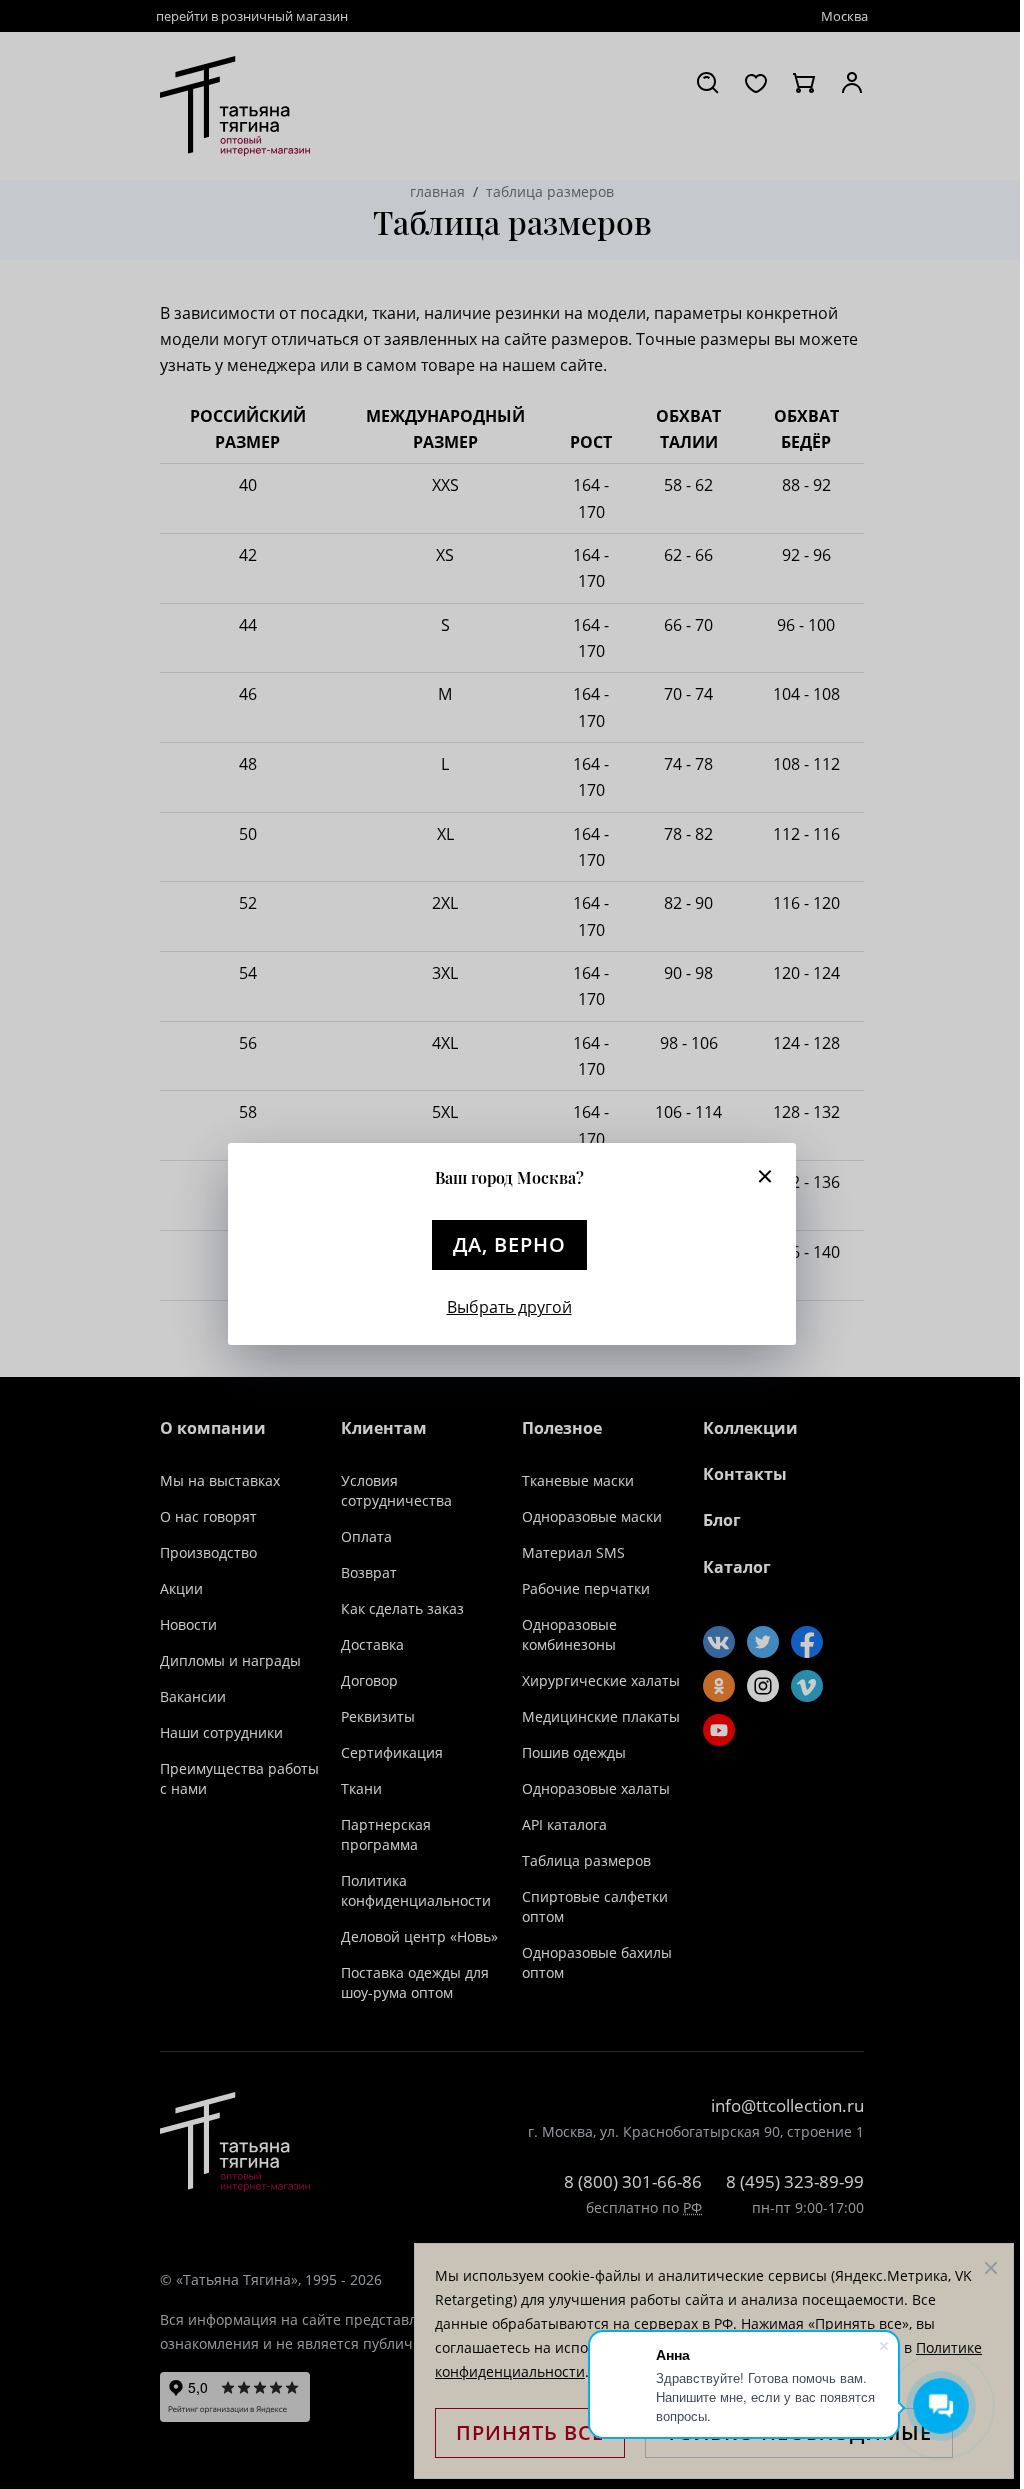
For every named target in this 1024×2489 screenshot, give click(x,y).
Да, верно (509, 1244)
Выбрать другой (509, 1307)
